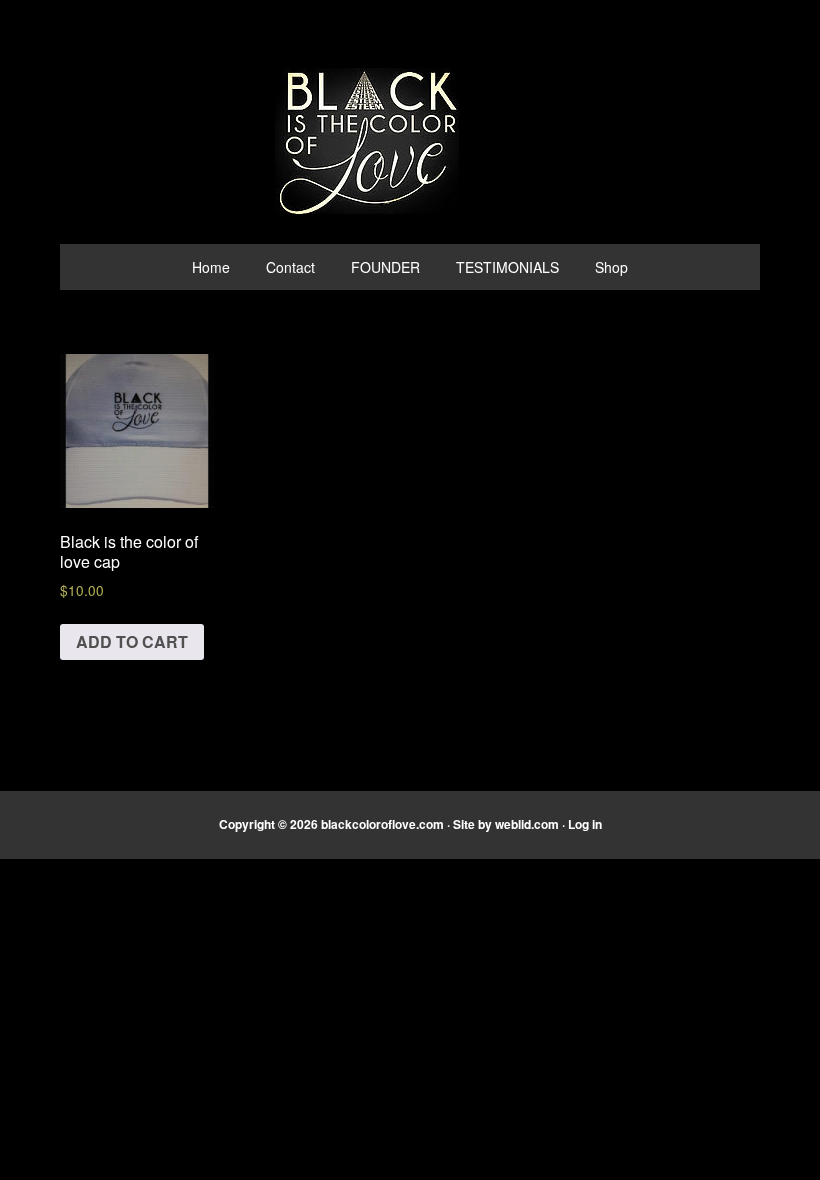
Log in (585, 824)
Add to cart (132, 641)
